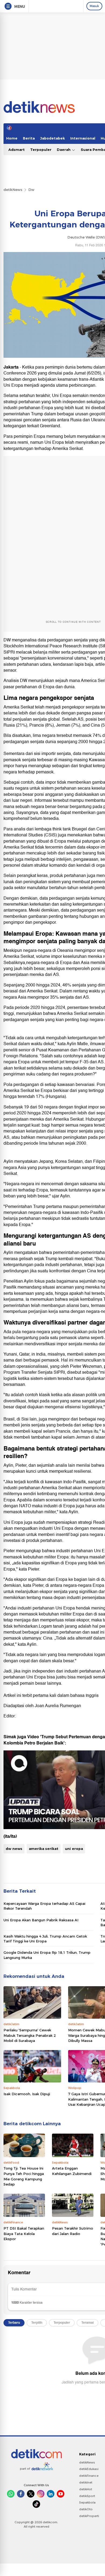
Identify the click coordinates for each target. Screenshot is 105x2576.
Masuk (94, 6)
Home (12, 138)
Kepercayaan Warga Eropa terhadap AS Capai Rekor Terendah (44, 1906)
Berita (29, 138)
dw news (14, 1849)
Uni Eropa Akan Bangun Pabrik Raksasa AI (41, 1920)
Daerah (64, 150)
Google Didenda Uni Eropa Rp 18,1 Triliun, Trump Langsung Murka (47, 1955)
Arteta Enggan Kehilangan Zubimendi (72, 2171)
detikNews (13, 190)
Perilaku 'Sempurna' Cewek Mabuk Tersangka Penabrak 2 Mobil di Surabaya (30, 2035)
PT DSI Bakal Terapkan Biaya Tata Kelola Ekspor (24, 2234)
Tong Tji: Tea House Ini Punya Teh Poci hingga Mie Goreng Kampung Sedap (24, 2176)
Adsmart (17, 150)
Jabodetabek (52, 138)
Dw (31, 190)
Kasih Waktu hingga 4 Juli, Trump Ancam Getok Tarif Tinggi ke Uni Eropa (45, 1939)
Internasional (83, 138)
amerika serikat (44, 1849)
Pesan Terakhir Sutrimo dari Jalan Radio (73, 2231)
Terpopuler (41, 150)
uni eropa (74, 1849)
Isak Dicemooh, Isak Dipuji (27, 2094)
